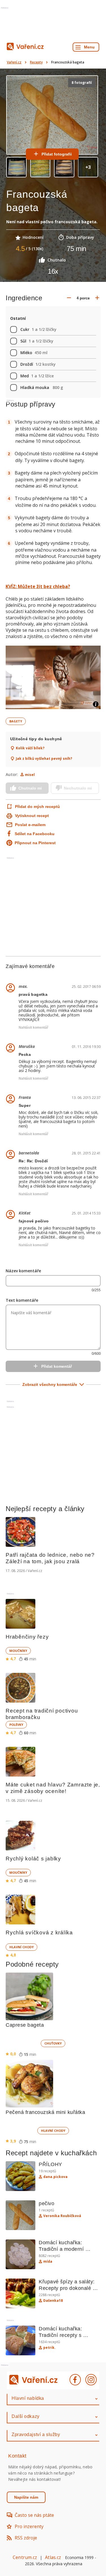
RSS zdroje (26, 2538)
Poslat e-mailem (30, 825)
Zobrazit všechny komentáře (50, 1384)
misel (30, 775)
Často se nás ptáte (34, 2515)
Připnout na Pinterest (35, 843)
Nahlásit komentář (33, 1028)
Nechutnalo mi (78, 788)
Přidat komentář (57, 1366)
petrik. (49, 2348)
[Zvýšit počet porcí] (97, 298)
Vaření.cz (14, 62)
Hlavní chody (21, 1947)
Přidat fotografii (57, 154)
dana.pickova (55, 2177)
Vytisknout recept (32, 816)
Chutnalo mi (30, 788)
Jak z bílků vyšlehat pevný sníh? (44, 759)
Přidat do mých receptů (33, 807)
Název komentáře (23, 1271)
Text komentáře (22, 1300)
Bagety (16, 721)
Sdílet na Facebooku (35, 834)
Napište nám (26, 2497)
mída (48, 2262)
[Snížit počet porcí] (69, 298)
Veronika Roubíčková (62, 2216)
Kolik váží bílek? (30, 748)
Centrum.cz (25, 2557)
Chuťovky (53, 2043)
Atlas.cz (53, 2557)
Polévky (16, 1725)
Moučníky (18, 1651)
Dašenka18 (53, 2301)
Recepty (36, 62)
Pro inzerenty (29, 2526)
